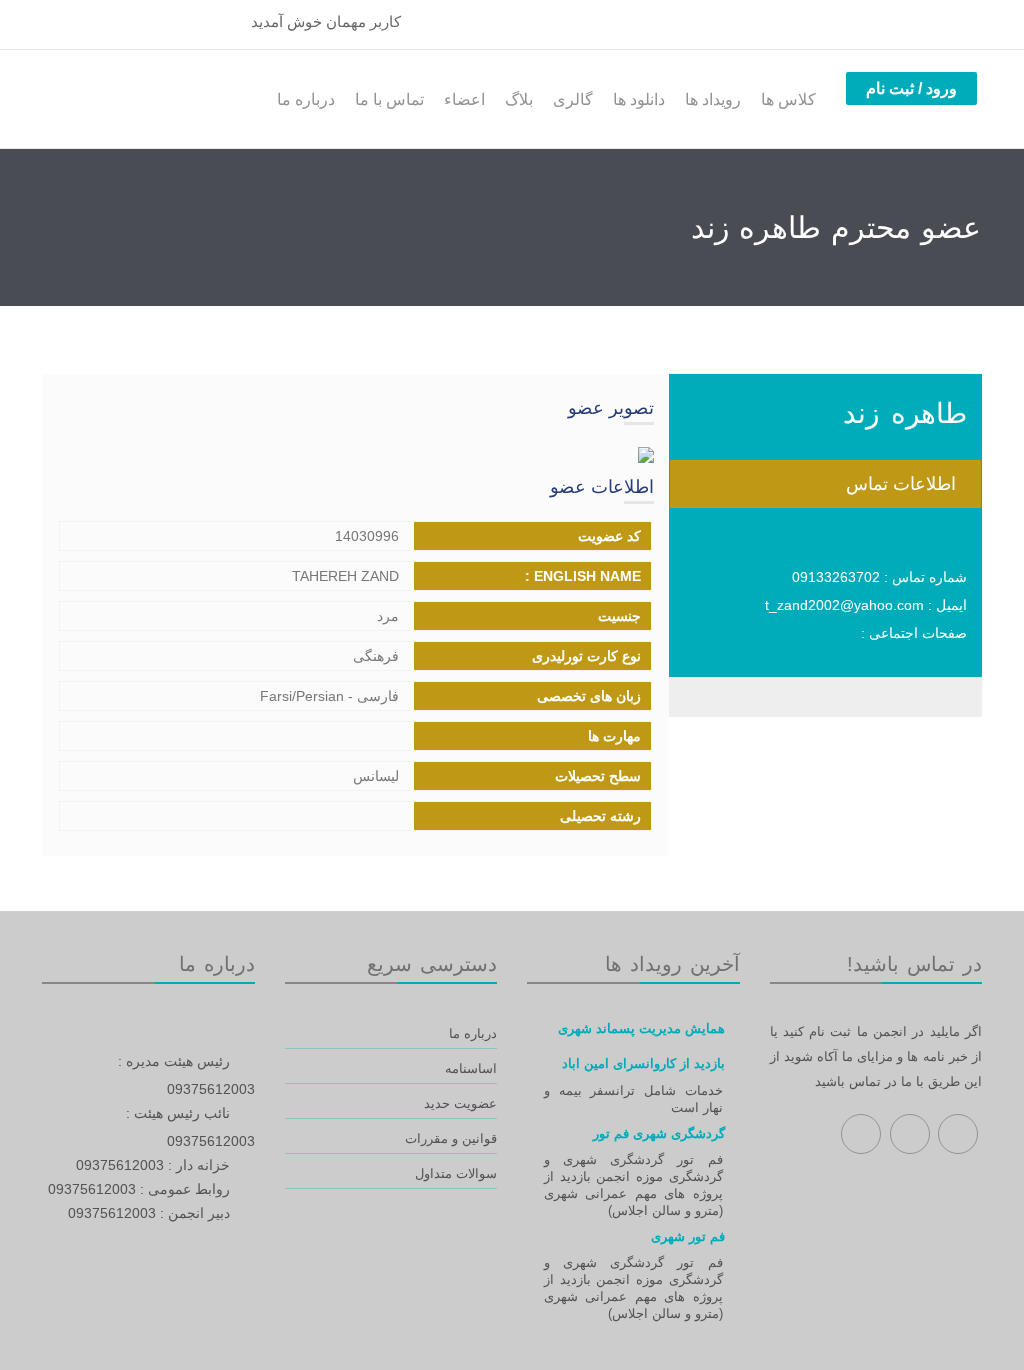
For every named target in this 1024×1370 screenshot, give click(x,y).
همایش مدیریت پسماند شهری (641, 1028)
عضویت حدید (460, 1103)
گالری (573, 99)
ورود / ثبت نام (911, 88)
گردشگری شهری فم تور (659, 1133)
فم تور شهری (688, 1236)
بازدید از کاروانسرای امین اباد (643, 1063)
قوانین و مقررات (451, 1138)
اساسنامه (471, 1068)
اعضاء (464, 99)
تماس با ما (389, 99)
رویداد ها (713, 99)
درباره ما (306, 99)
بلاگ (519, 99)
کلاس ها (788, 99)
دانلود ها (639, 99)
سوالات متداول (456, 1173)
